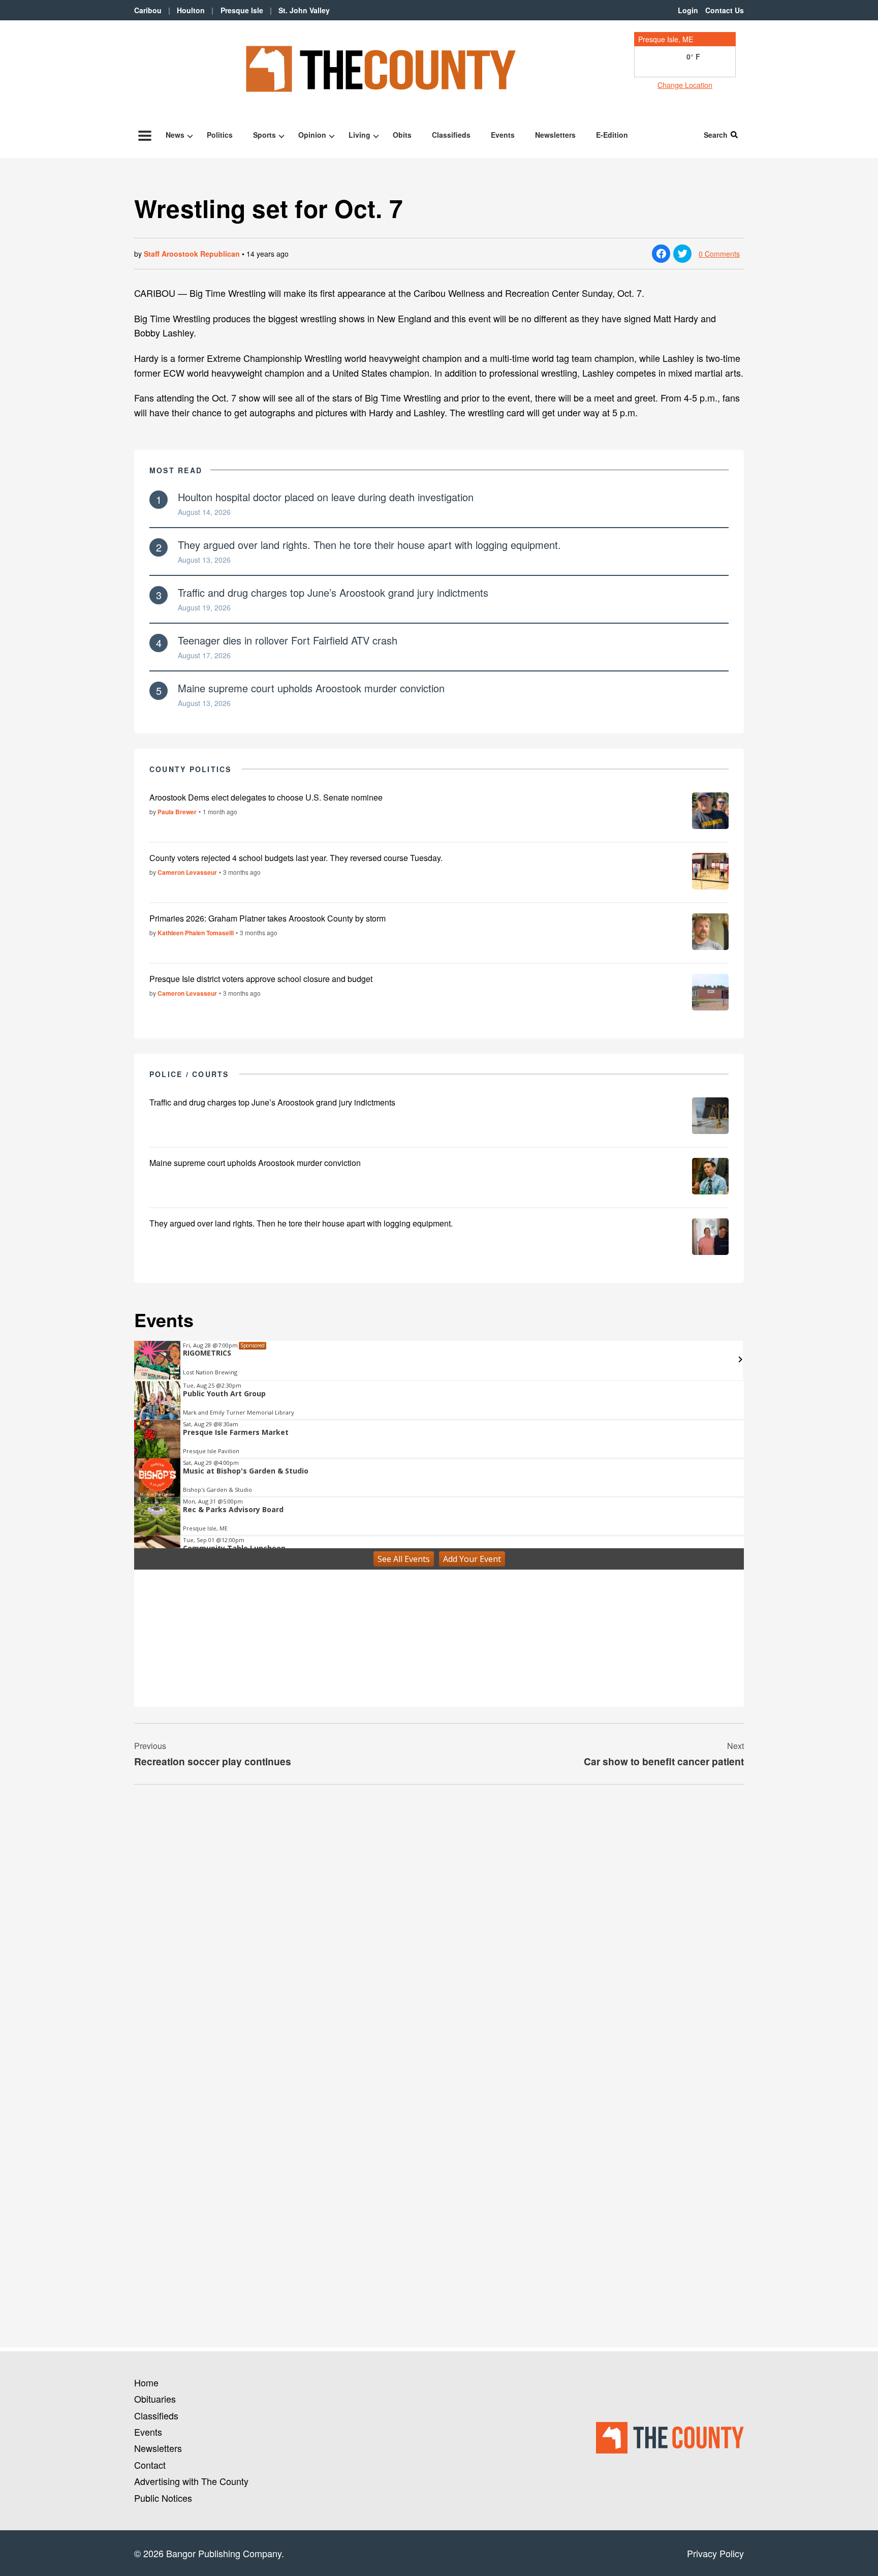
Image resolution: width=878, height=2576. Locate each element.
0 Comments (719, 254)
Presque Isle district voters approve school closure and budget (261, 979)
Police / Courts (189, 1074)
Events (503, 135)
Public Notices (163, 2498)
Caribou (148, 10)
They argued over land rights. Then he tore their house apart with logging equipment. (369, 545)
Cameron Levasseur (187, 872)
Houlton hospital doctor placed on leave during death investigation (326, 497)
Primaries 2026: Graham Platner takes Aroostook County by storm (268, 918)
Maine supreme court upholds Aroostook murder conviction (311, 688)
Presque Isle (242, 10)
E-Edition (612, 135)
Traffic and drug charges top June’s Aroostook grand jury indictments (333, 592)
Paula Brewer (177, 812)
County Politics (191, 769)
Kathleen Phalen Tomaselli (196, 933)
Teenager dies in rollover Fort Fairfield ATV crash (288, 640)
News (175, 135)
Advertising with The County (191, 2481)
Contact (150, 2465)
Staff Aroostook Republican (192, 254)
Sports (264, 135)
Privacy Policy (715, 2553)
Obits (402, 135)
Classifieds (451, 135)
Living (359, 135)
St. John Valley (304, 10)
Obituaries (155, 2399)
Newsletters (555, 135)
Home (146, 2382)
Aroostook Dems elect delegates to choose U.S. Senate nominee (266, 797)
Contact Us (725, 10)
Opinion (312, 135)
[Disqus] (439, 1931)
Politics (220, 135)
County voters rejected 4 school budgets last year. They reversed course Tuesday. (296, 858)
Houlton (191, 10)
